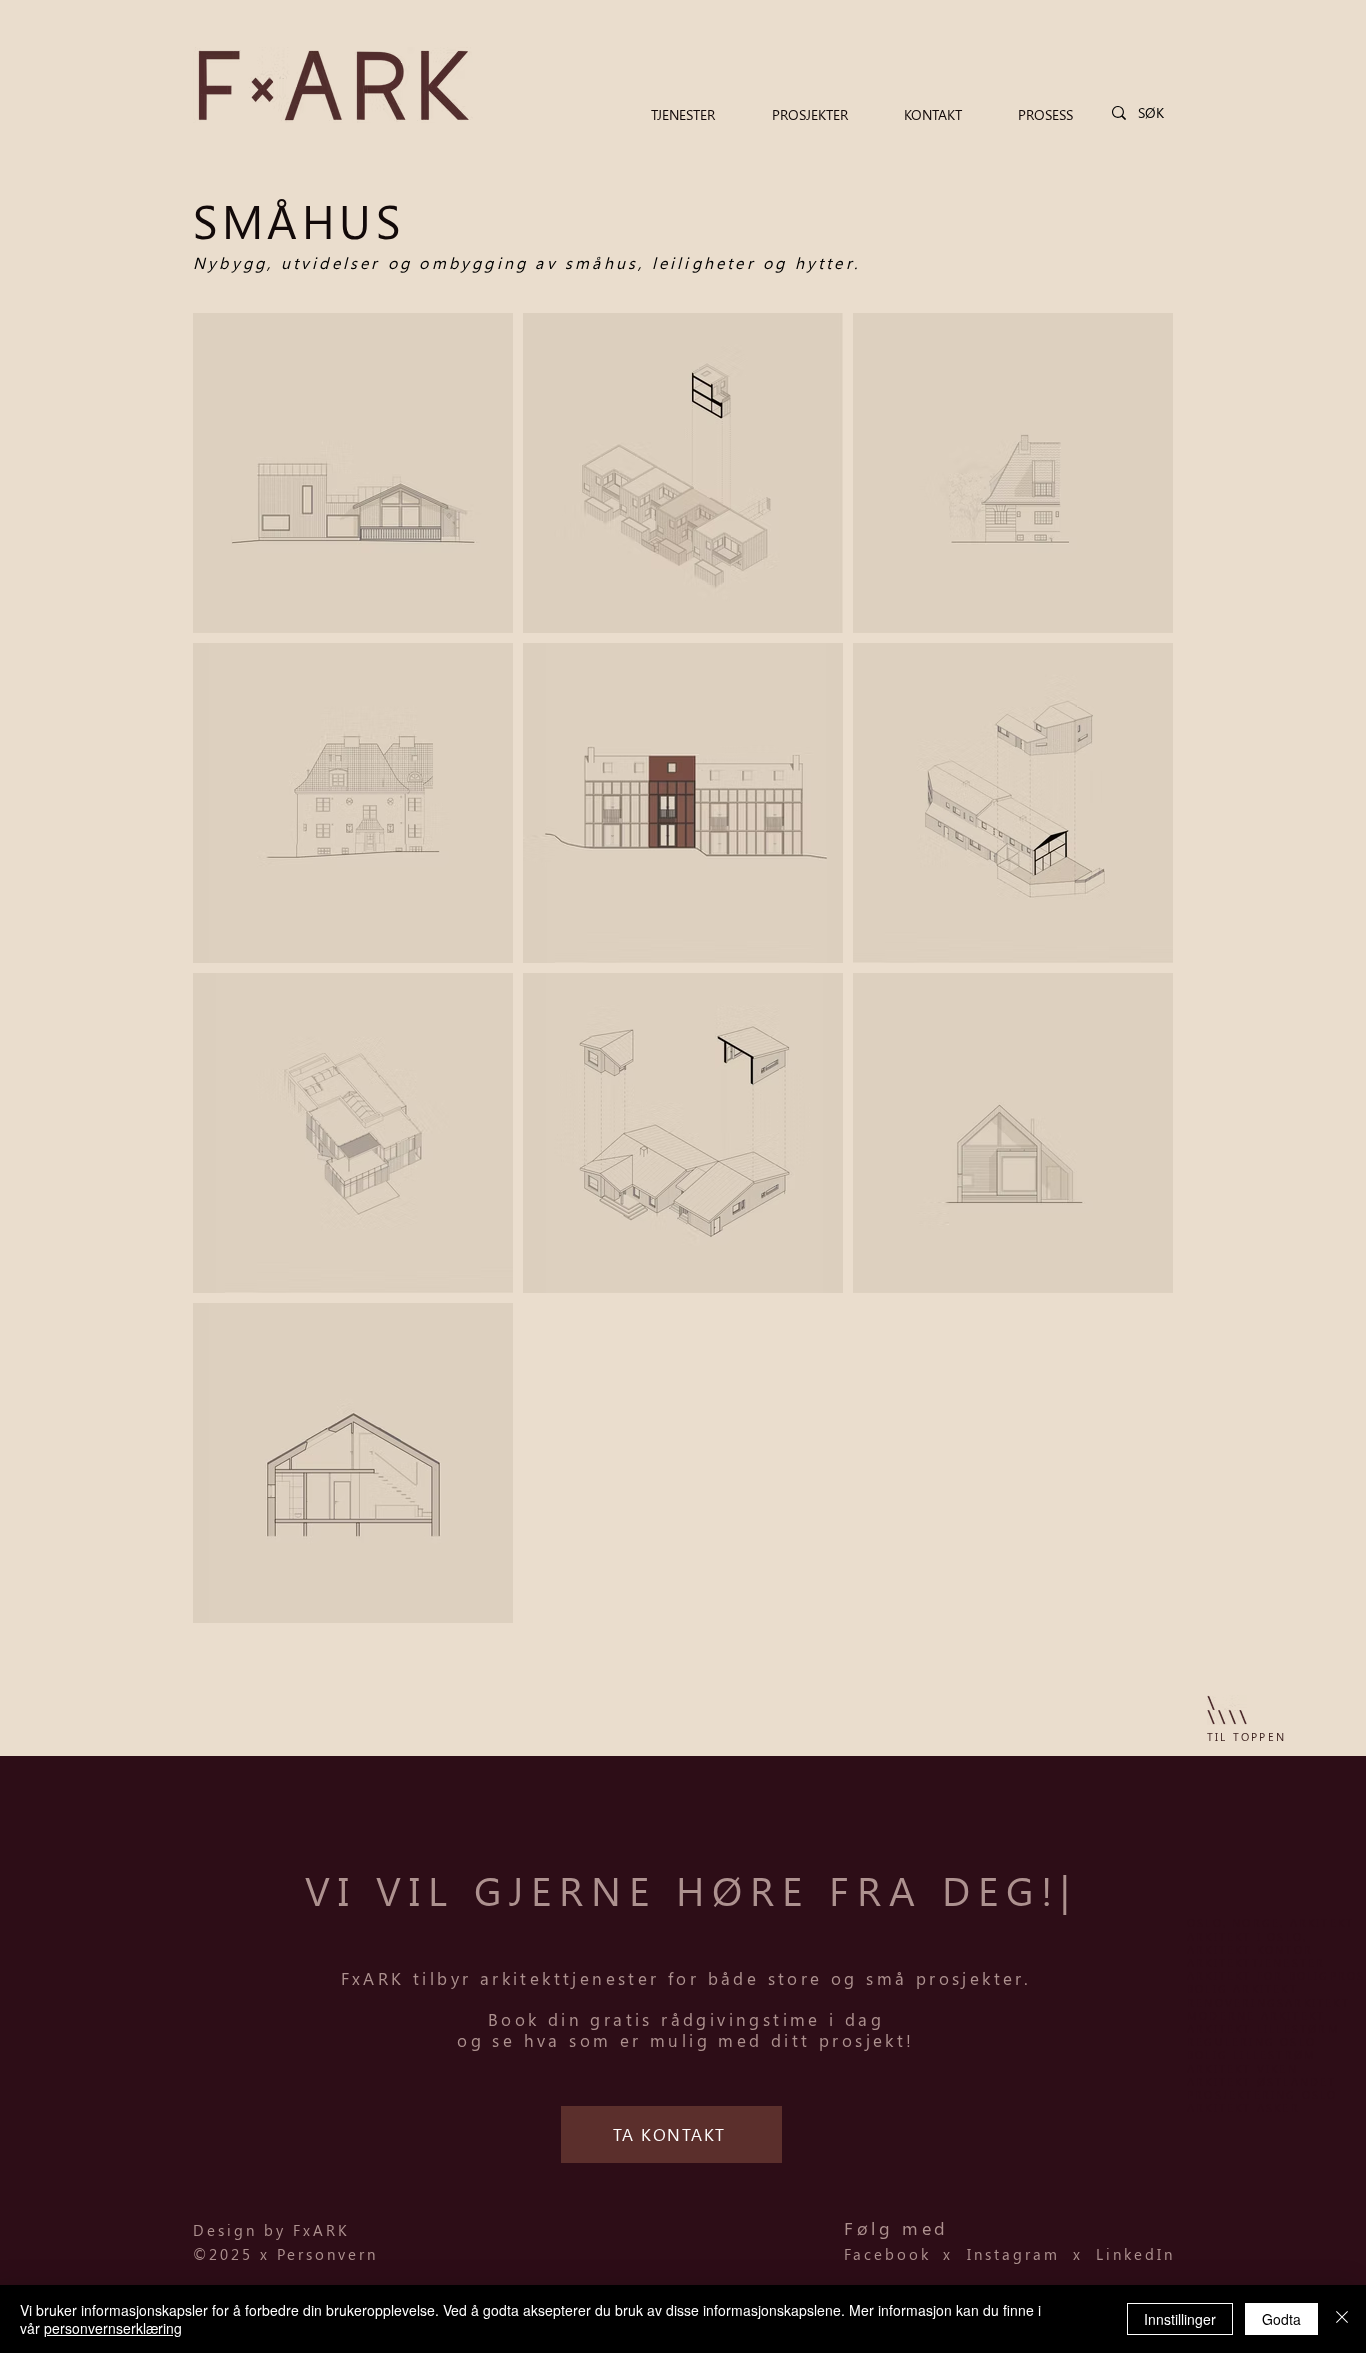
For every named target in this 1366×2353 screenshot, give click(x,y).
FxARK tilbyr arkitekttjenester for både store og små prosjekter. (686, 1978)
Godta (1281, 2319)
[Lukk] (1342, 2319)
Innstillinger (1180, 2319)
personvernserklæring (113, 2328)
